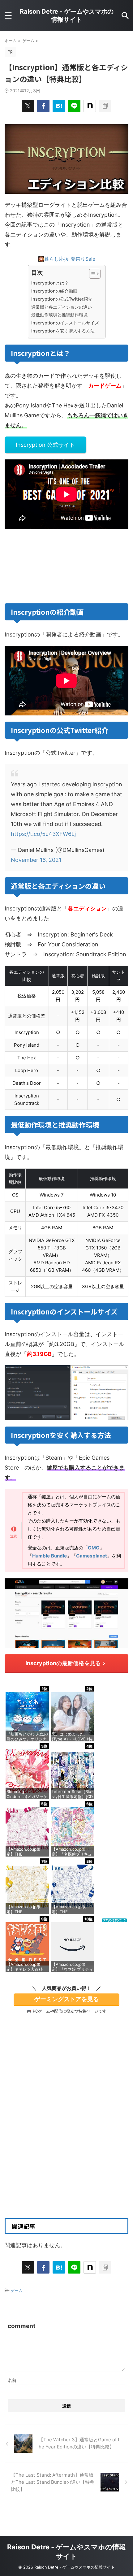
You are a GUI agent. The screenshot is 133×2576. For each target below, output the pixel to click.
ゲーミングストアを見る (67, 1999)
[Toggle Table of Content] (92, 274)
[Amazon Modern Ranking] (114, 1919)
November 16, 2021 (36, 860)
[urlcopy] (105, 106)
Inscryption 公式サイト (45, 445)
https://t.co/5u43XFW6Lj (43, 834)
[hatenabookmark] (59, 106)
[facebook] (43, 106)
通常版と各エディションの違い (62, 307)
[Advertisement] (66, 2135)
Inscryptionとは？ (50, 283)
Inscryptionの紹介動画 (54, 291)
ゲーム (17, 2291)
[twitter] (28, 106)
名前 (12, 2380)
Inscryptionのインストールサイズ (65, 323)
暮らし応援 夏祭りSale (70, 259)
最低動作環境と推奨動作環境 (59, 315)
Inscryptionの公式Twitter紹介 (62, 299)
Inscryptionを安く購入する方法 (63, 331)
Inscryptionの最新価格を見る (63, 1663)
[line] (74, 106)
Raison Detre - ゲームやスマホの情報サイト (67, 15)
